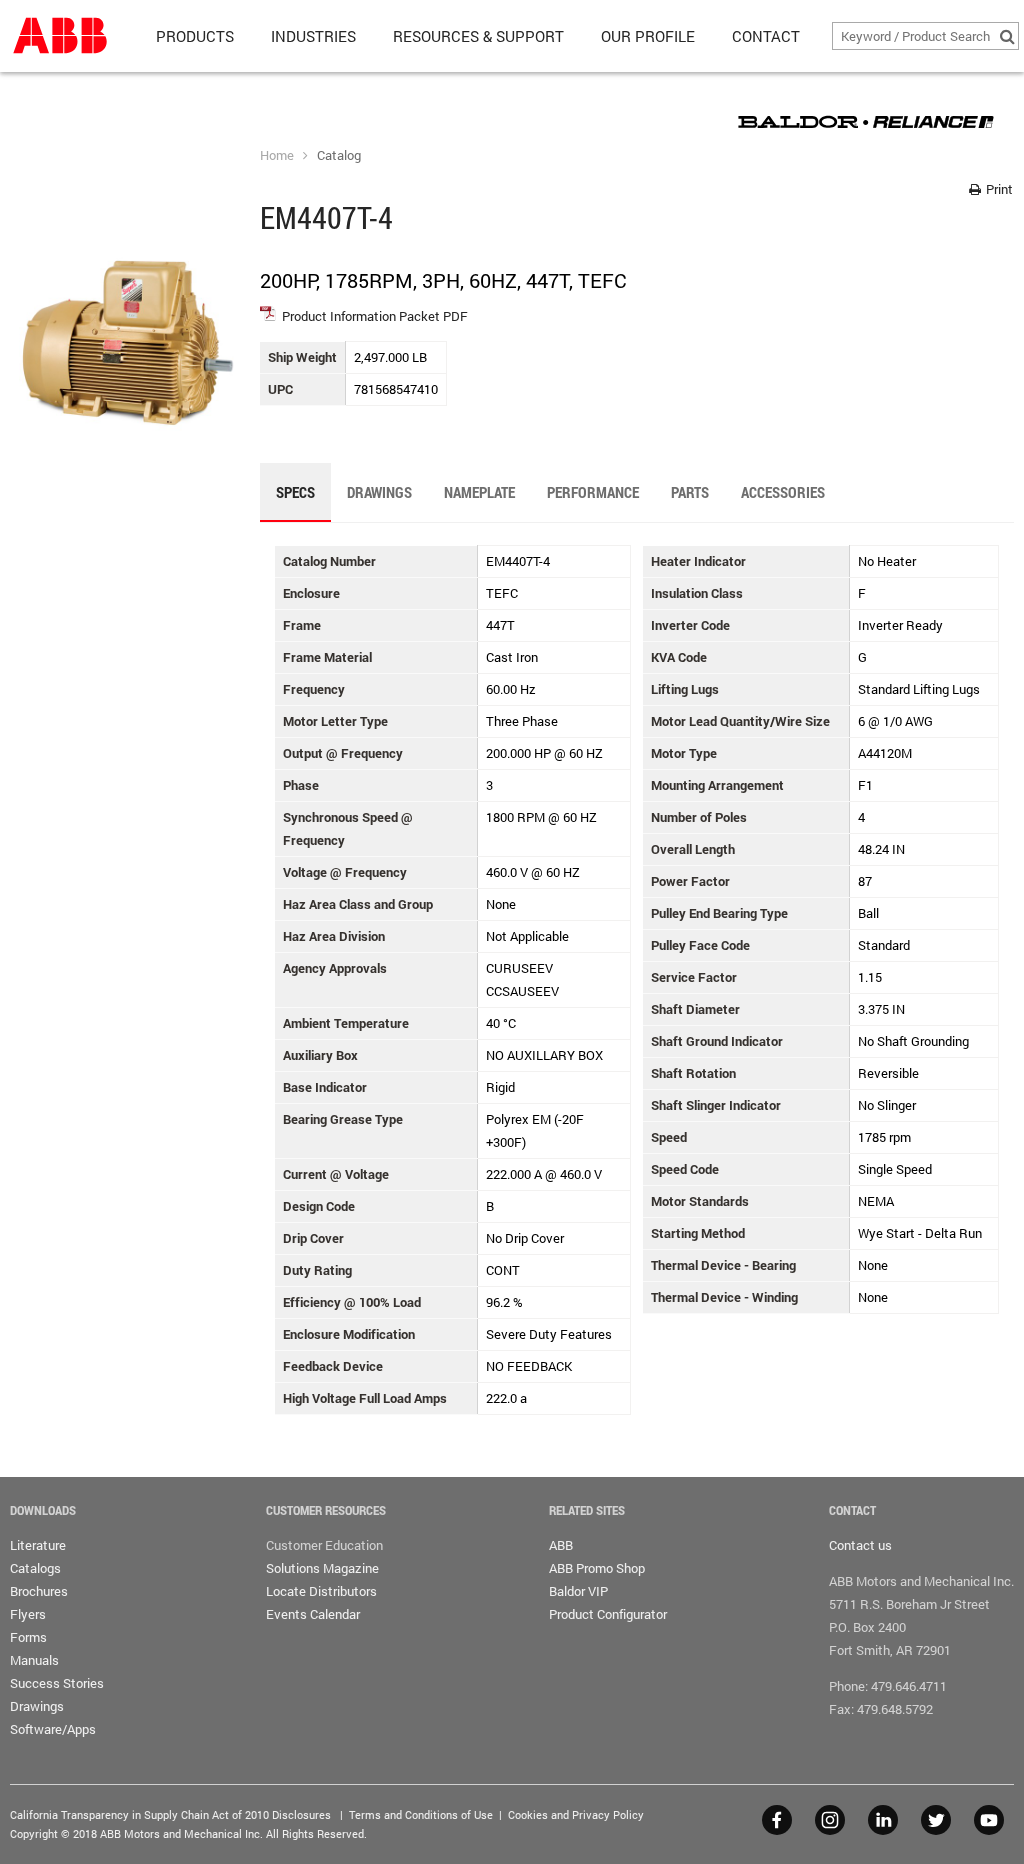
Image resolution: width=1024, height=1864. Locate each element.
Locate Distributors (321, 1591)
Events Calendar (313, 1614)
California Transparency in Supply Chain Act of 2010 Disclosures (170, 1814)
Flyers (28, 1614)
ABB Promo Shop (597, 1568)
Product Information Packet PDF (375, 316)
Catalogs (35, 1568)
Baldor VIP (578, 1591)
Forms (28, 1637)
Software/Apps (53, 1729)
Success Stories (57, 1683)
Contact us (860, 1545)
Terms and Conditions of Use (421, 1814)
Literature (38, 1545)
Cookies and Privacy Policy (576, 1814)
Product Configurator (608, 1614)
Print (998, 189)
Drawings (37, 1706)
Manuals (34, 1660)
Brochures (39, 1591)
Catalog (339, 155)
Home (277, 155)
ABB (561, 1545)
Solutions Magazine (322, 1568)
